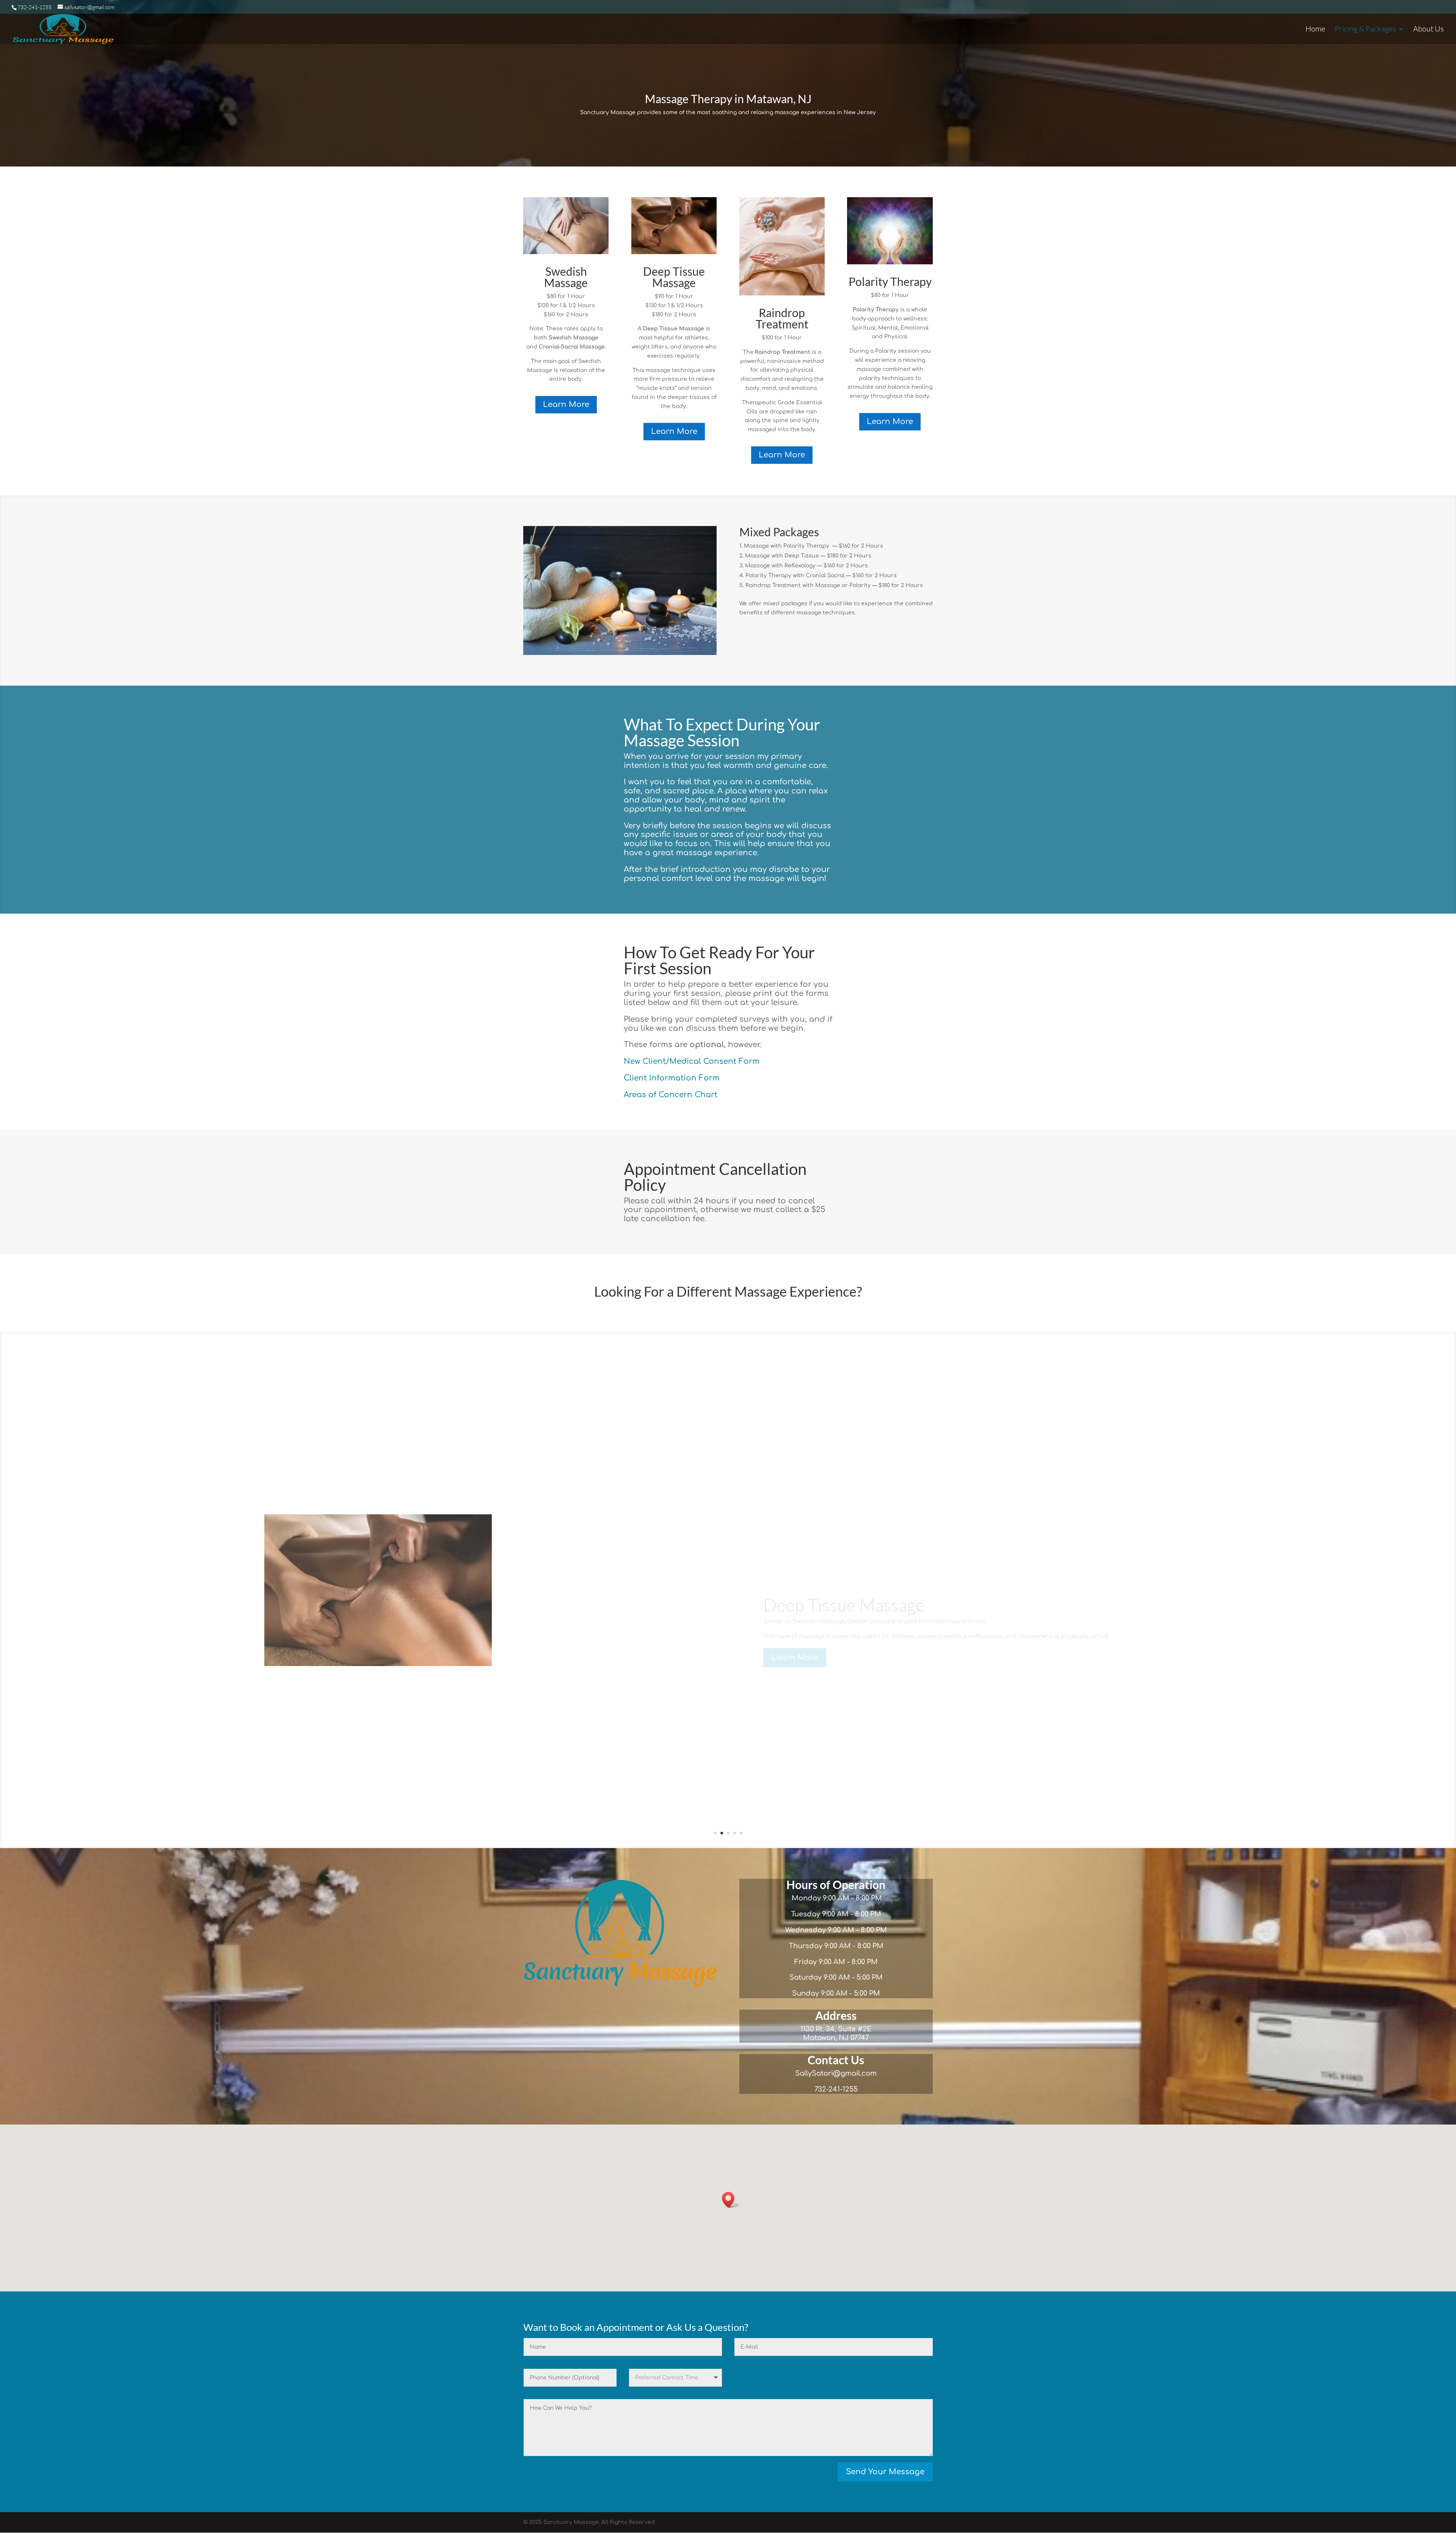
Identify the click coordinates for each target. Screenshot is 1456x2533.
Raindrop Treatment (782, 318)
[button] (731, 2200)
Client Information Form (672, 1078)
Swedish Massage (566, 277)
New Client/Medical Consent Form (692, 1061)
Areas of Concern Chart (671, 1095)
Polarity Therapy (890, 281)
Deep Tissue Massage (674, 277)
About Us (1429, 30)
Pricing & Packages (1365, 30)
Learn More (566, 404)
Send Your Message (885, 2472)
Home (1315, 30)
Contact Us (836, 2060)
